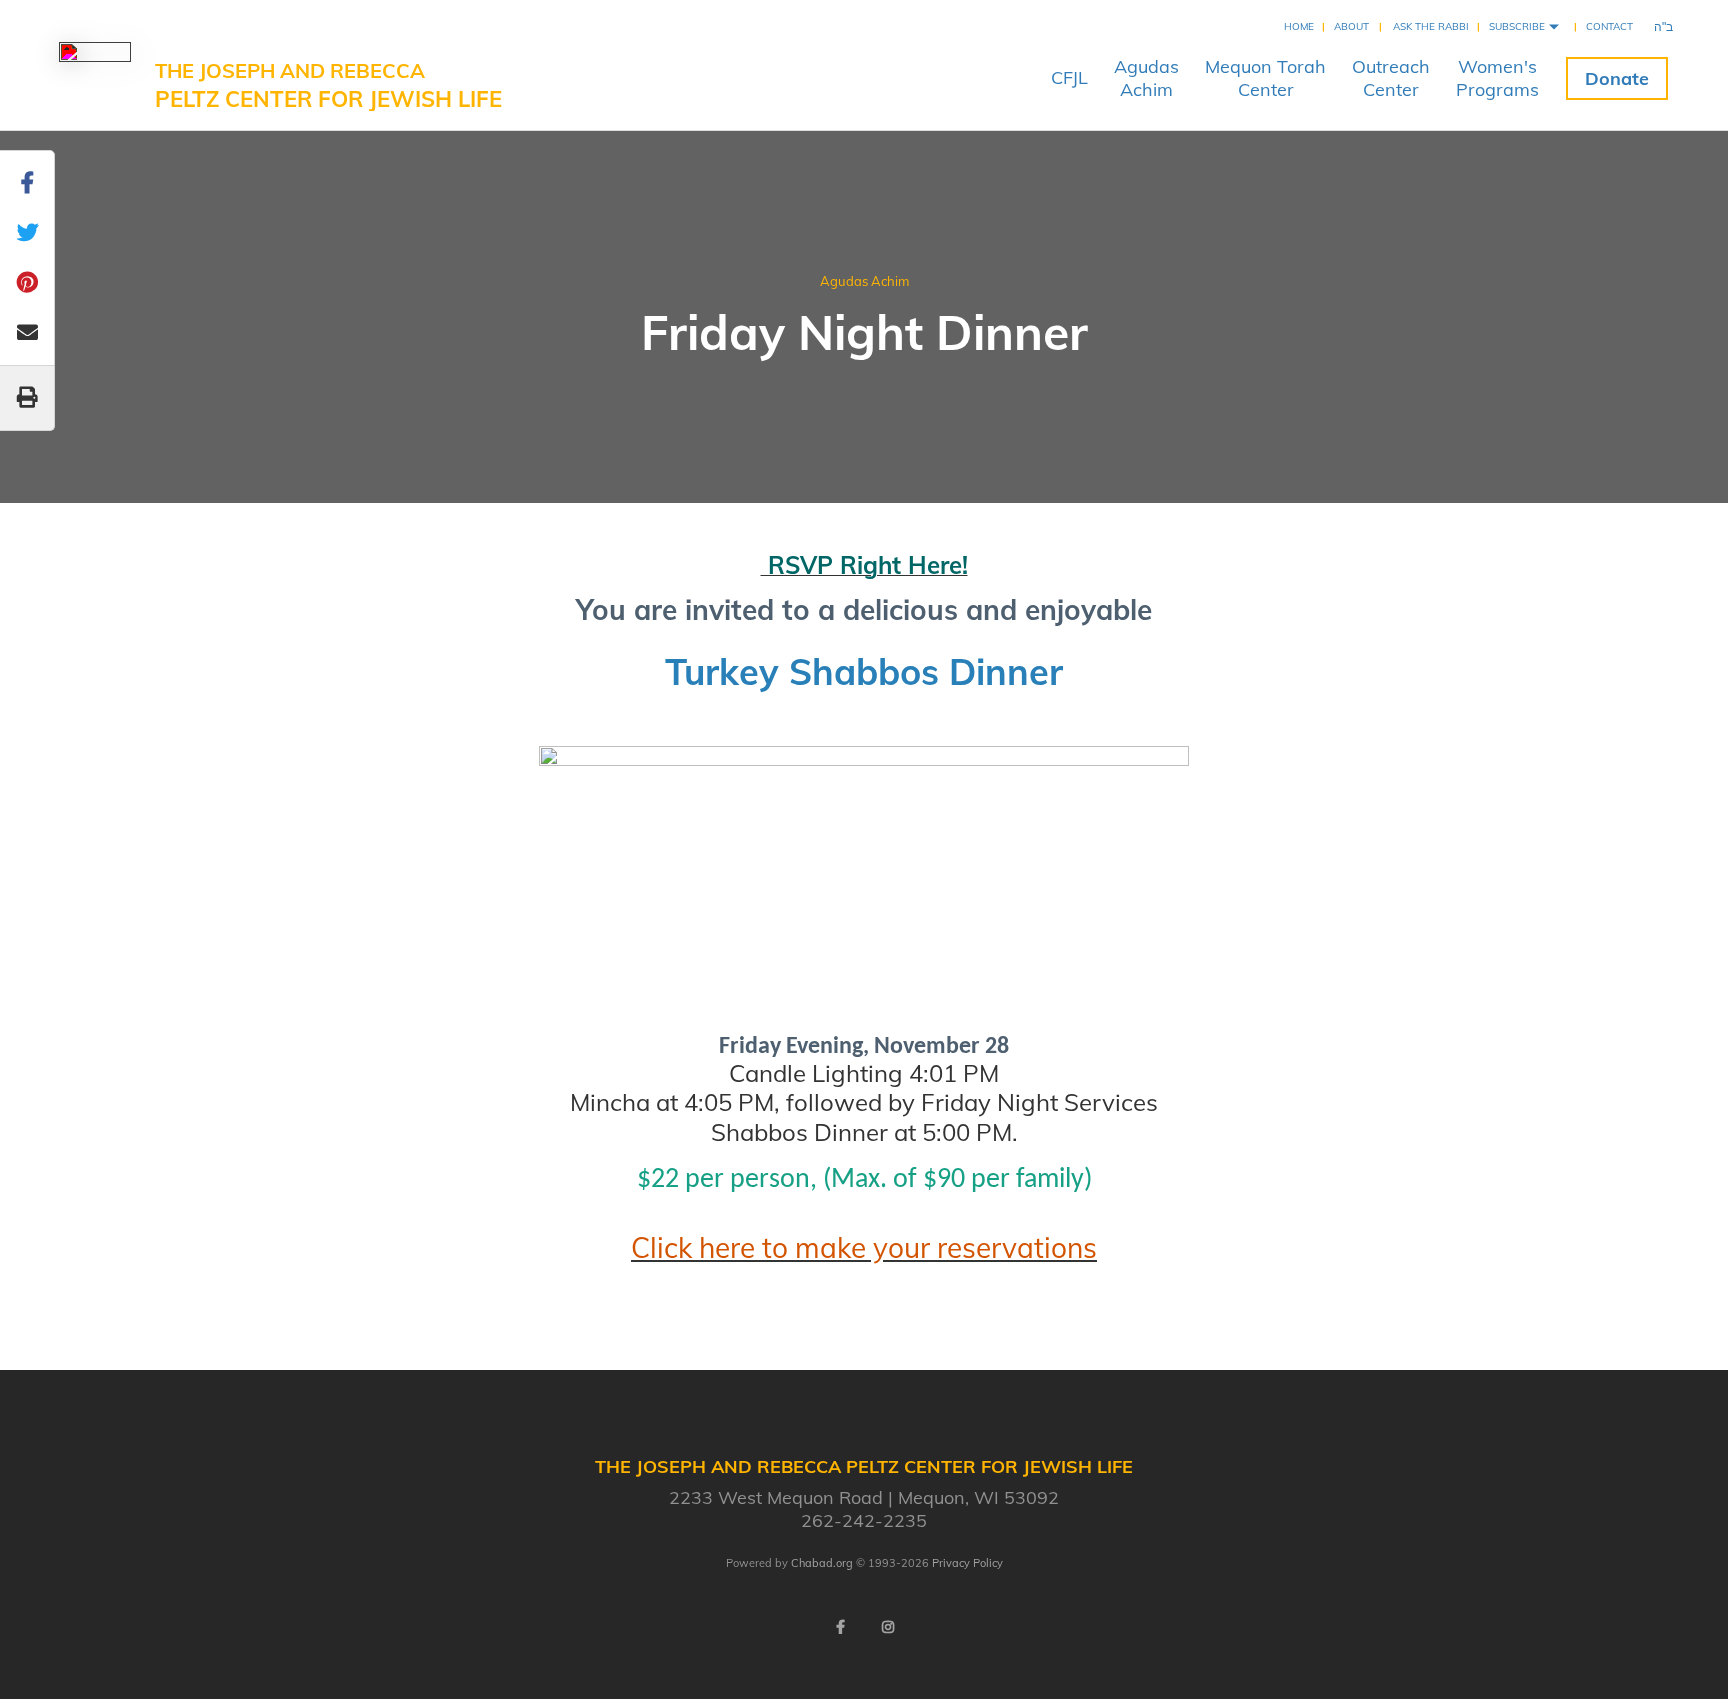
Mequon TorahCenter (1265, 78)
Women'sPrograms (1497, 78)
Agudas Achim (864, 281)
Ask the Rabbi (1431, 26)
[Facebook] (840, 1627)
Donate (1617, 78)
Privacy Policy (967, 1563)
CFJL (1069, 77)
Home (1299, 26)
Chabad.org (822, 1563)
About (1351, 26)
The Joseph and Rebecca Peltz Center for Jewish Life (328, 85)
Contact (1609, 26)
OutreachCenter (1391, 78)
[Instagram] (888, 1627)
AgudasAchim (1146, 78)
